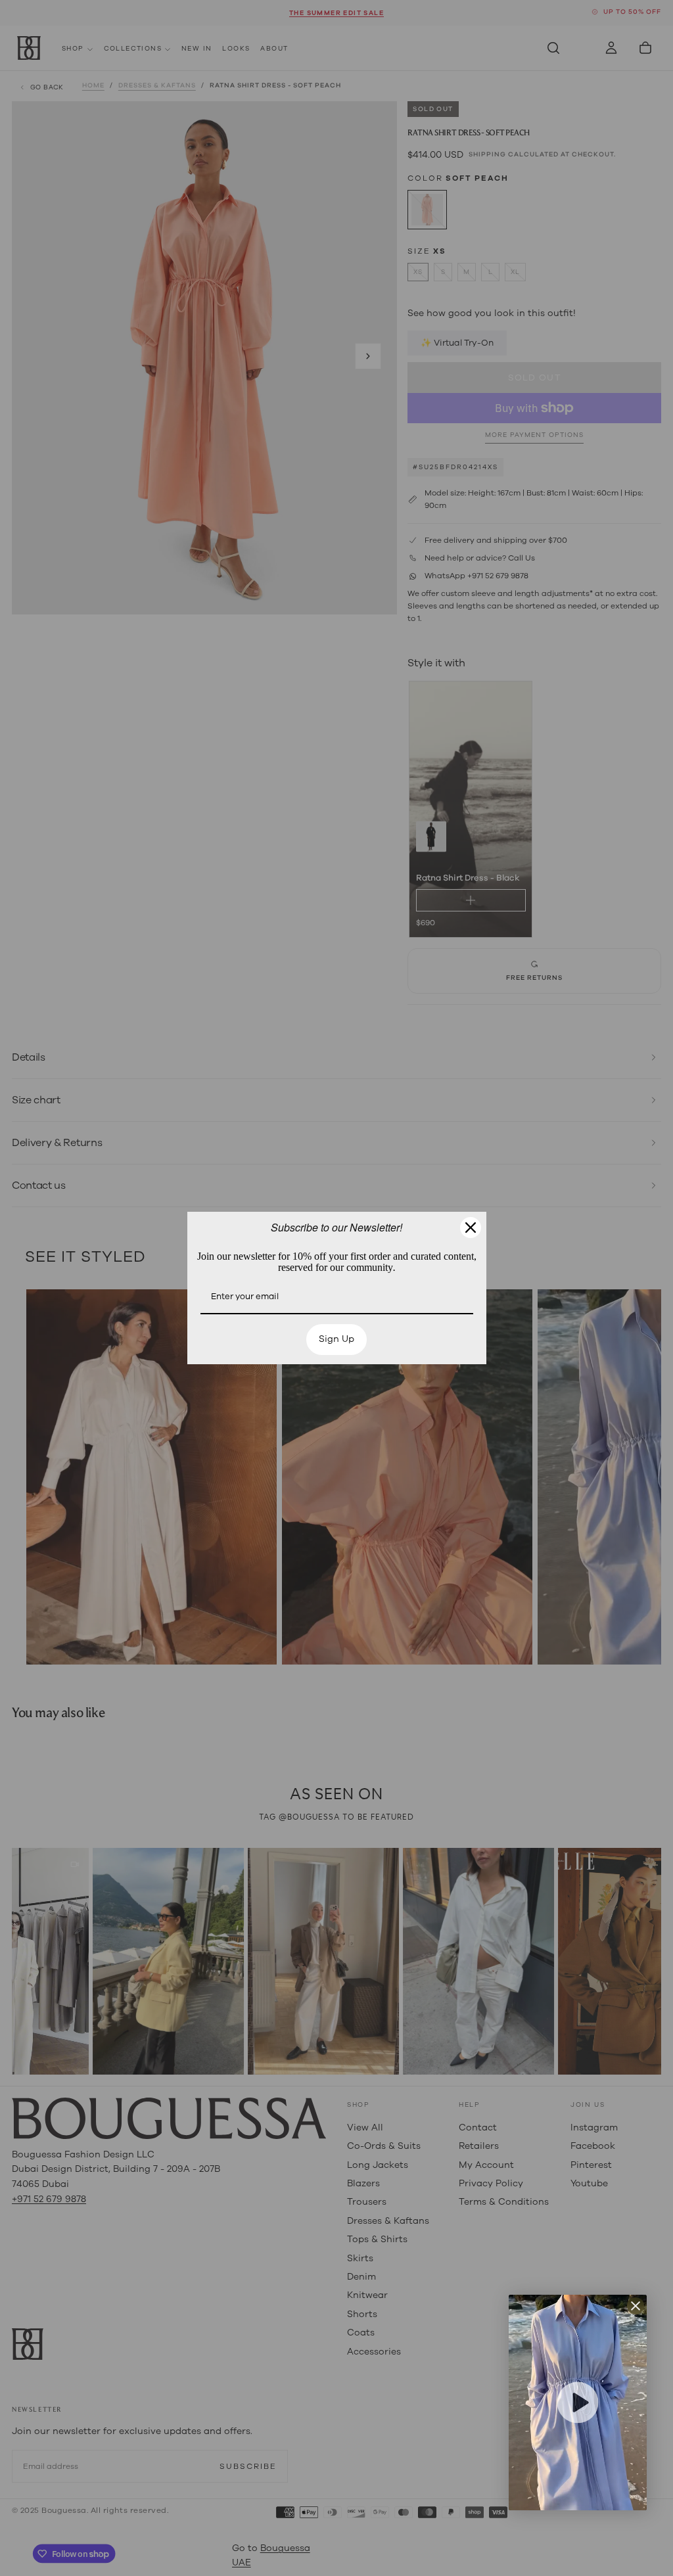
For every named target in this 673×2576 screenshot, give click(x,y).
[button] (578, 2403)
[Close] (471, 1143)
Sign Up (336, 1423)
